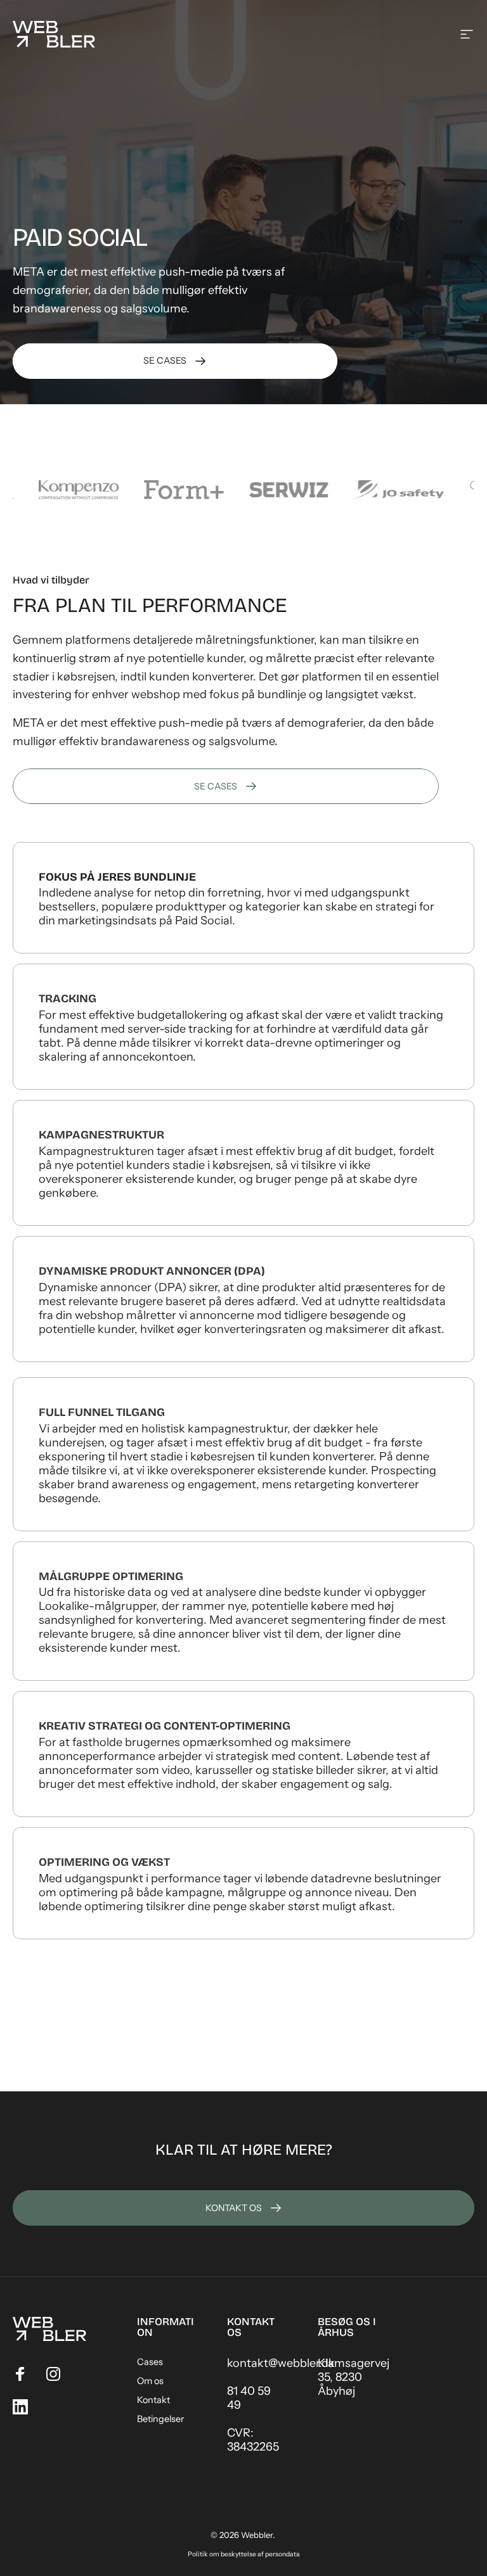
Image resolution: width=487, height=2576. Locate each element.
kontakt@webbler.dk (281, 2363)
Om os (150, 2381)
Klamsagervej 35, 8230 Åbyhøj (354, 2377)
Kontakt (153, 2400)
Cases (150, 2362)
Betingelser (160, 2419)
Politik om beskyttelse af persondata (244, 2554)
